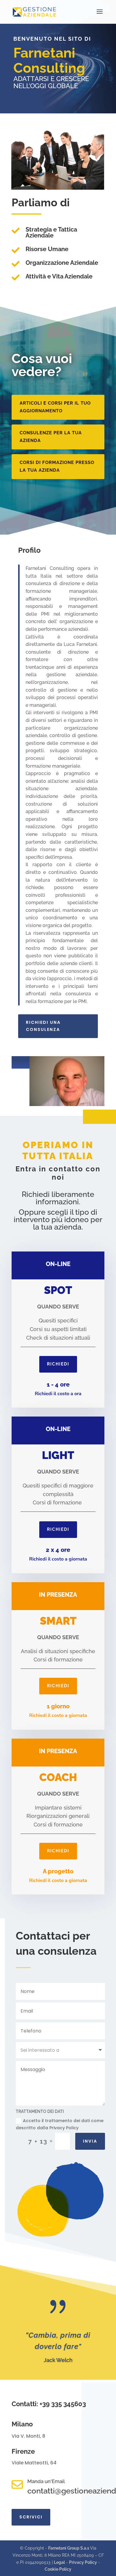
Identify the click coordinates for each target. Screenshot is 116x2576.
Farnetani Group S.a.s (69, 2548)
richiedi (58, 1364)
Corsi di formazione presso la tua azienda (57, 466)
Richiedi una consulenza (43, 1026)
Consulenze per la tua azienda (51, 437)
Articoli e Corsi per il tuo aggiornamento (55, 407)
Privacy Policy (83, 2562)
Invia (90, 2141)
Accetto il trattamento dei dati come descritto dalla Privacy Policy (60, 2124)
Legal (59, 2562)
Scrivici (31, 2517)
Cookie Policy (58, 2569)
